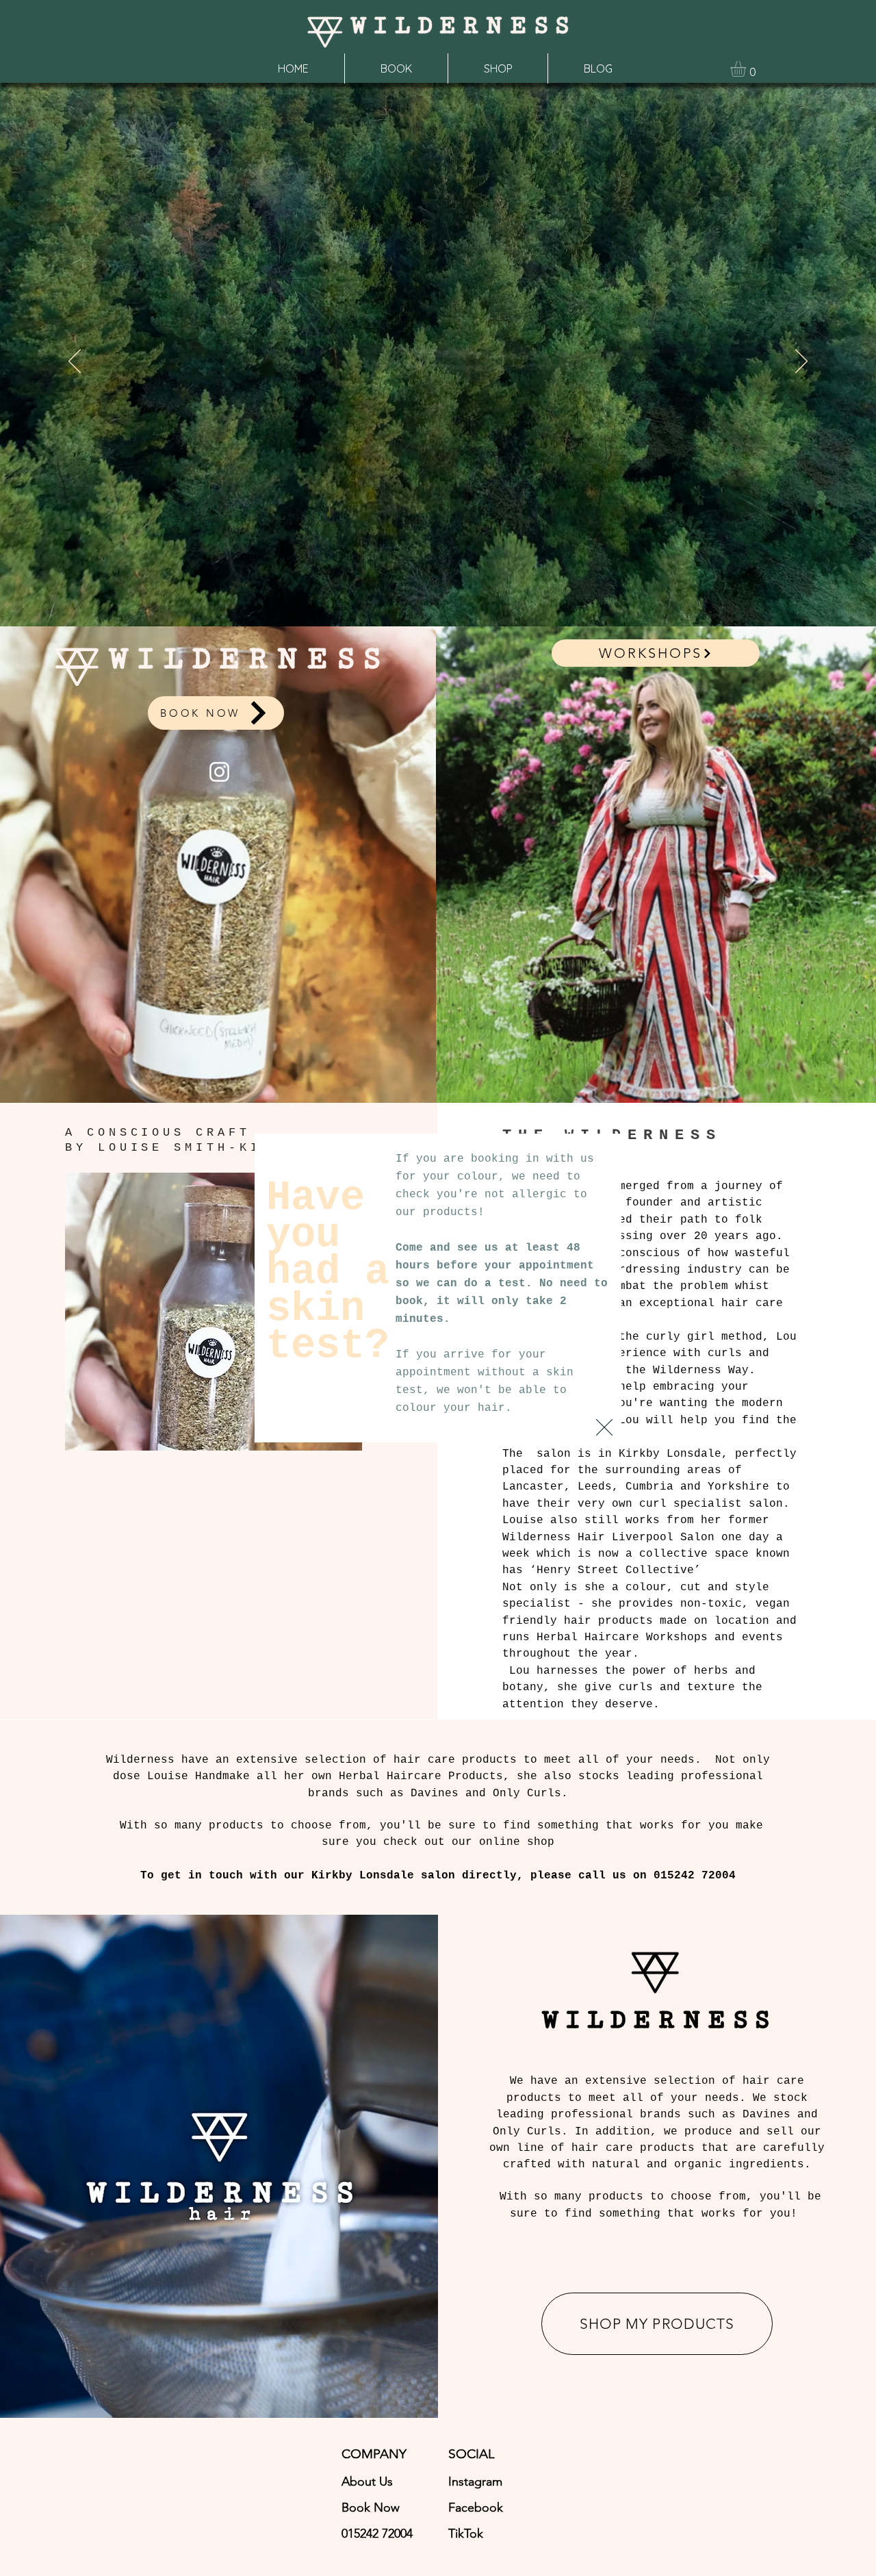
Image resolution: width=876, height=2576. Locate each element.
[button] (604, 1427)
